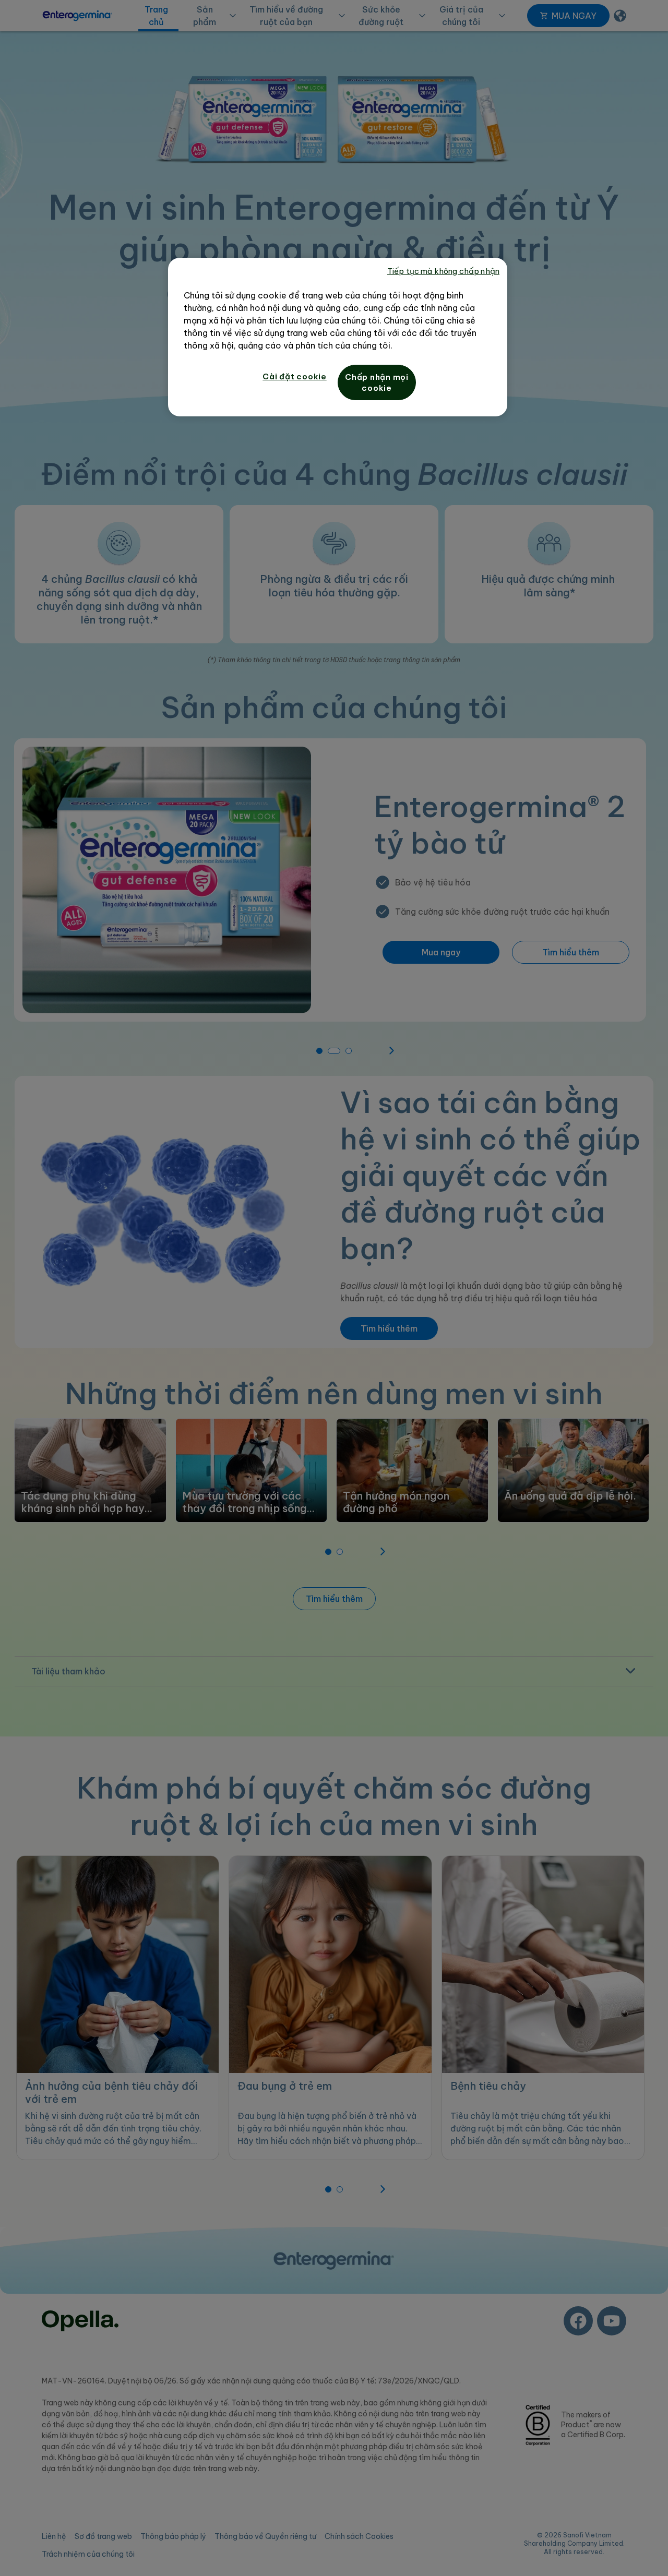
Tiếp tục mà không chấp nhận (443, 271)
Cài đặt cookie (295, 376)
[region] (338, 337)
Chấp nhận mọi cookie (377, 382)
